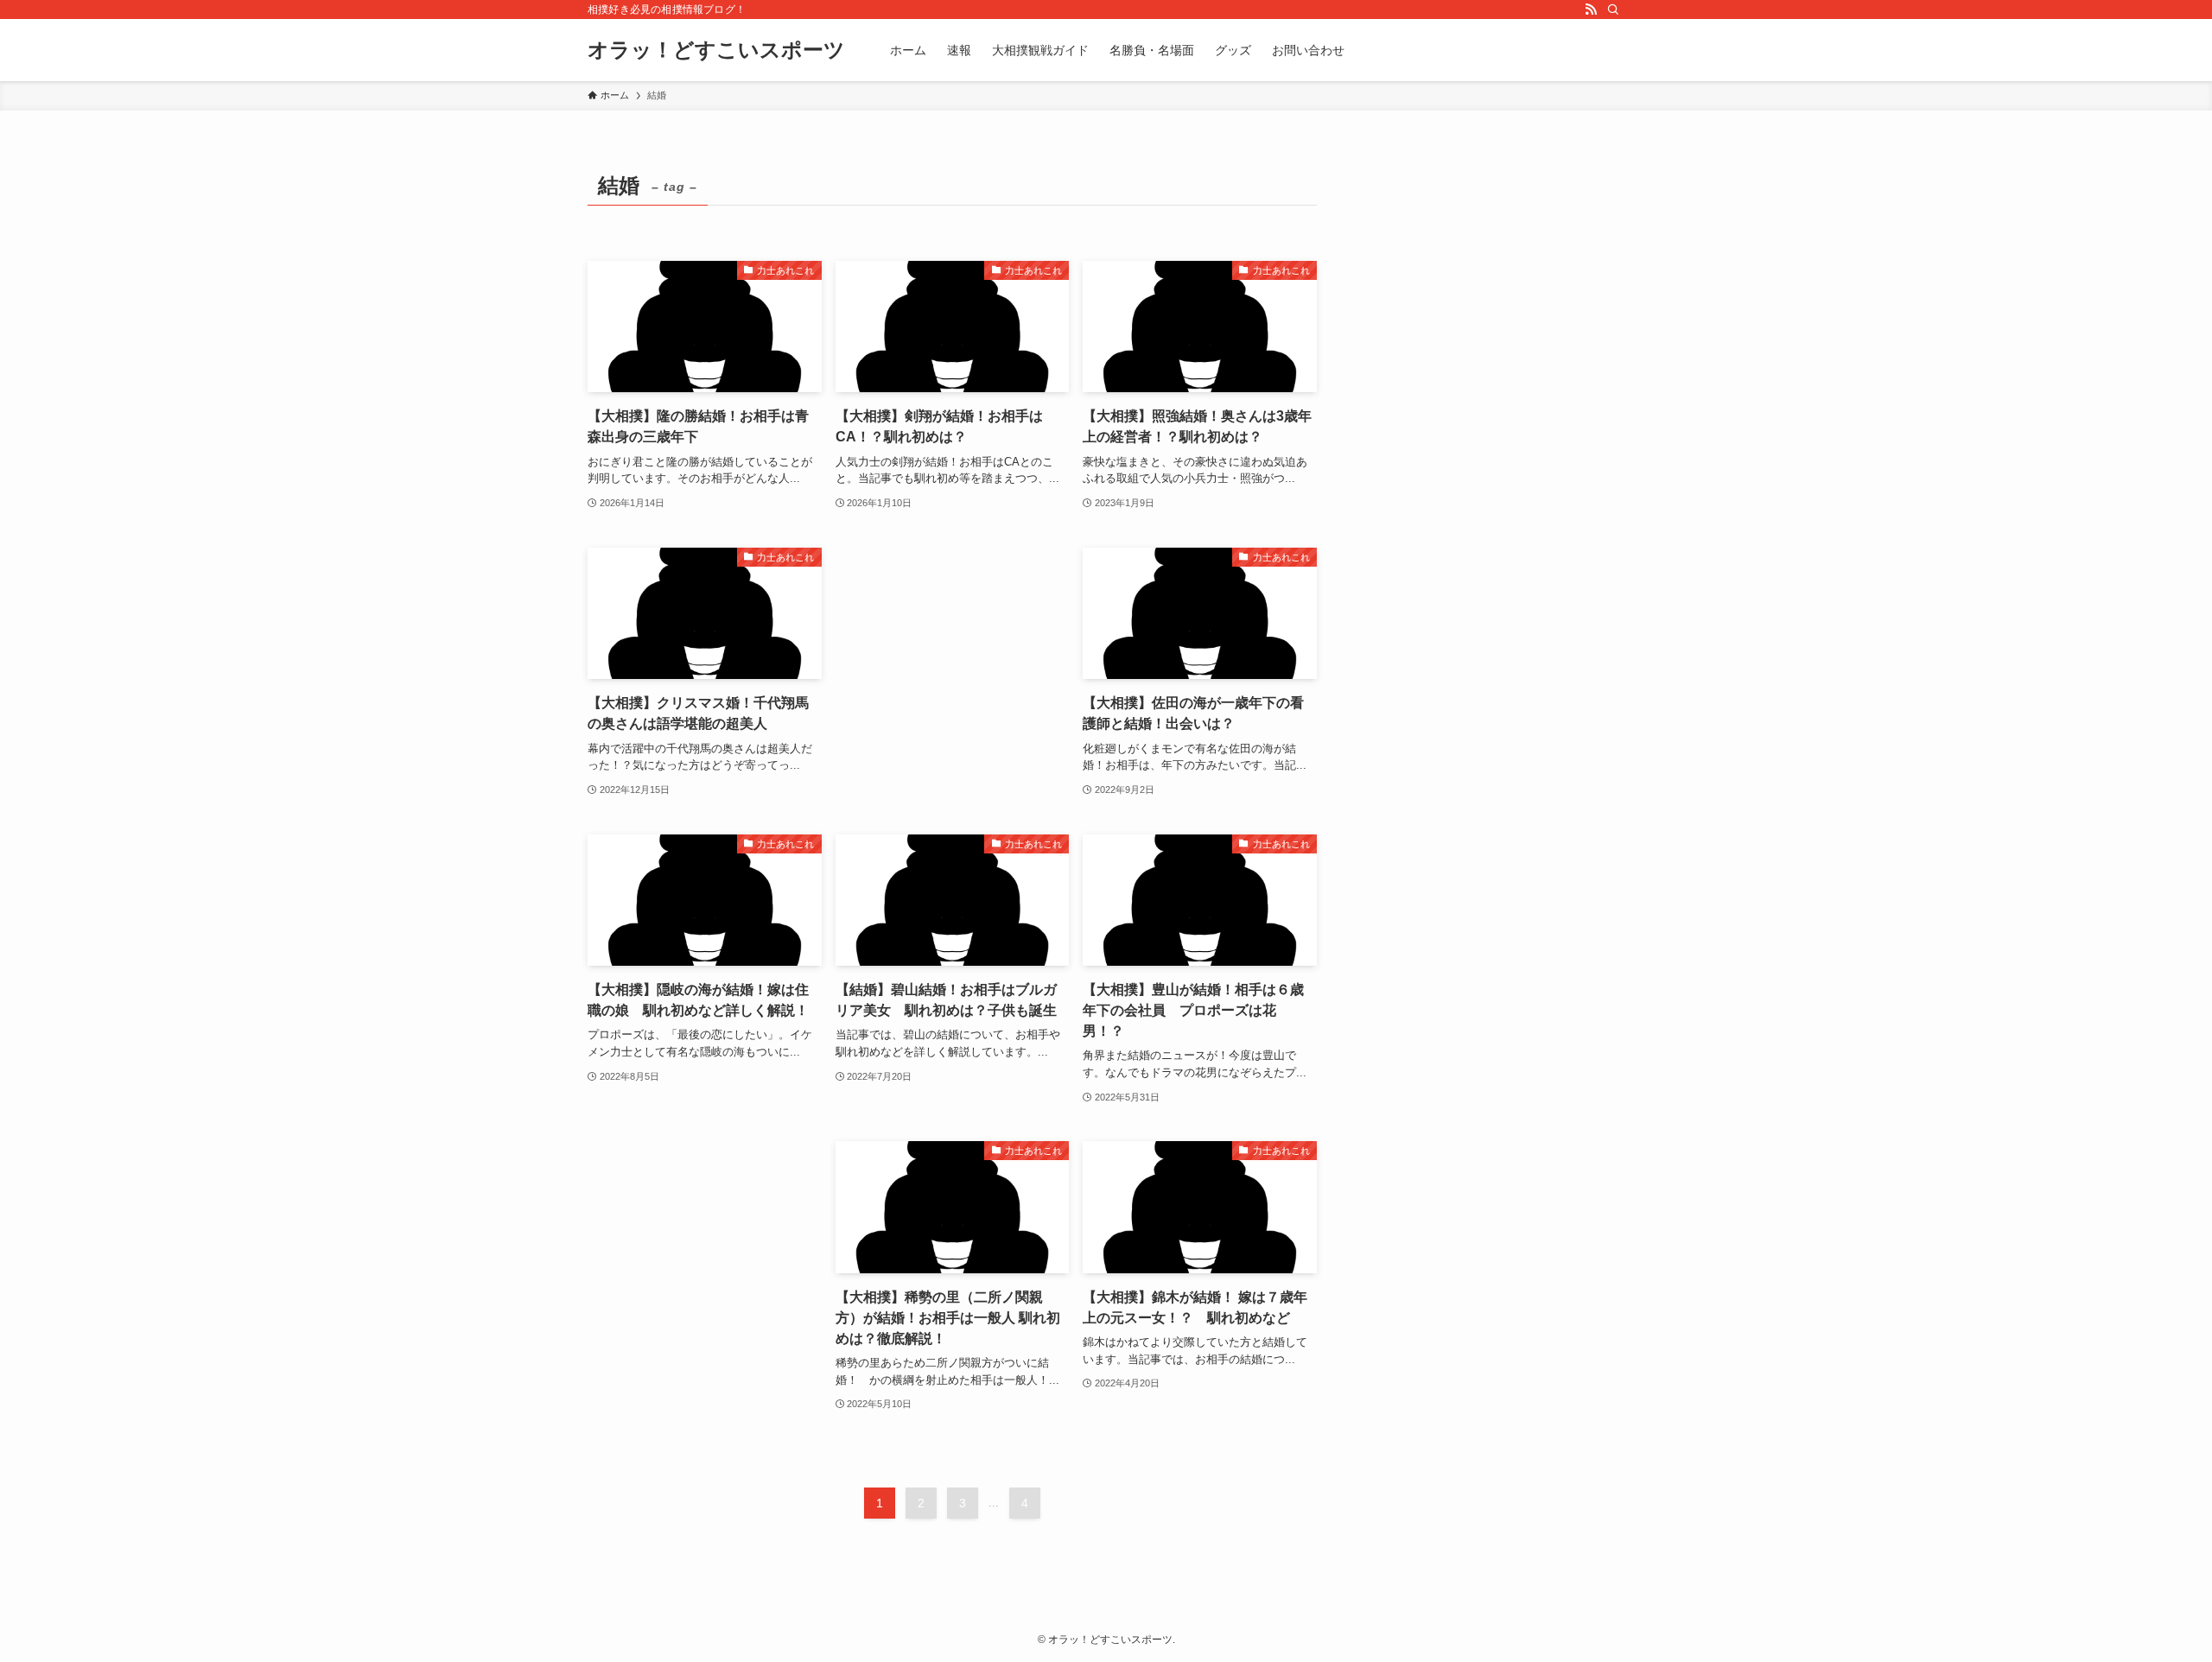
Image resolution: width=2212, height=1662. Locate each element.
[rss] (1591, 10)
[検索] (1613, 10)
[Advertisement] (953, 641)
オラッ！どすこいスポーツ (716, 50)
